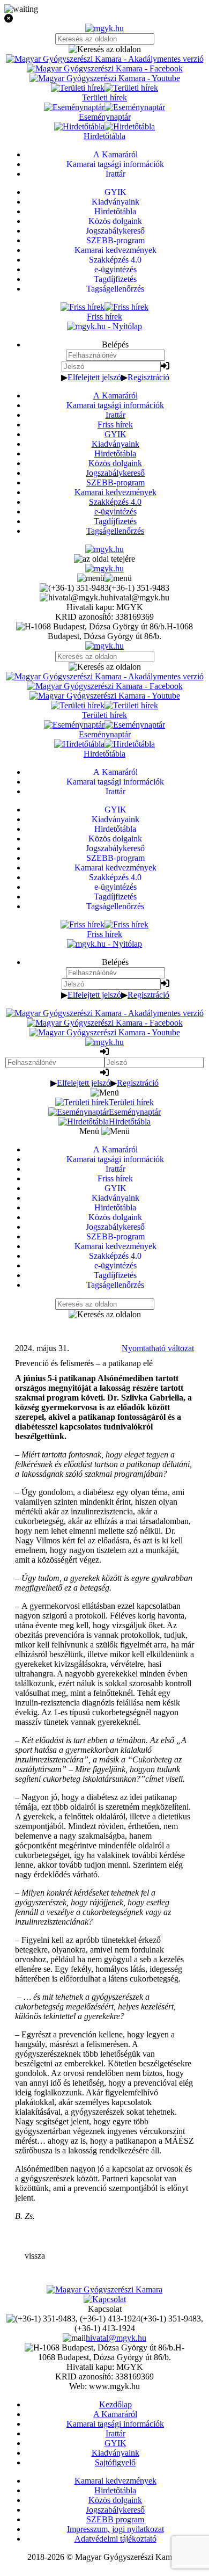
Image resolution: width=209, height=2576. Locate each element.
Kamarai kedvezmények (115, 492)
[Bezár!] (104, 19)
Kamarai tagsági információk (115, 405)
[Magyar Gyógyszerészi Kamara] (104, 2290)
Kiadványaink (115, 444)
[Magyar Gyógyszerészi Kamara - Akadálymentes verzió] (105, 59)
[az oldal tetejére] (104, 559)
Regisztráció (148, 377)
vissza (35, 2256)
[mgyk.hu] (104, 28)
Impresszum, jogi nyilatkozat (115, 2529)
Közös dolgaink (115, 463)
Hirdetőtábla (115, 453)
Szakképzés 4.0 (115, 502)
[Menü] (104, 578)
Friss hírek (115, 425)
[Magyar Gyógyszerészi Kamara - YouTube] (105, 78)
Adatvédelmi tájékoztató (115, 2539)
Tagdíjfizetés (115, 521)
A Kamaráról (115, 396)
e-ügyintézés (115, 511)
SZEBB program (115, 2519)
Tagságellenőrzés (115, 531)
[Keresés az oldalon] (104, 49)
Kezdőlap (115, 2404)
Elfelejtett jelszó (94, 377)
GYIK (115, 434)
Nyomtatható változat (158, 1348)
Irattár (115, 415)
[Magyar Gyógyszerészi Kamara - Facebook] (105, 68)
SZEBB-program (115, 482)
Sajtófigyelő (115, 2462)
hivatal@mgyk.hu (116, 2338)
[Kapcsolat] (105, 2299)
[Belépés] (165, 366)
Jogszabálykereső (115, 473)
